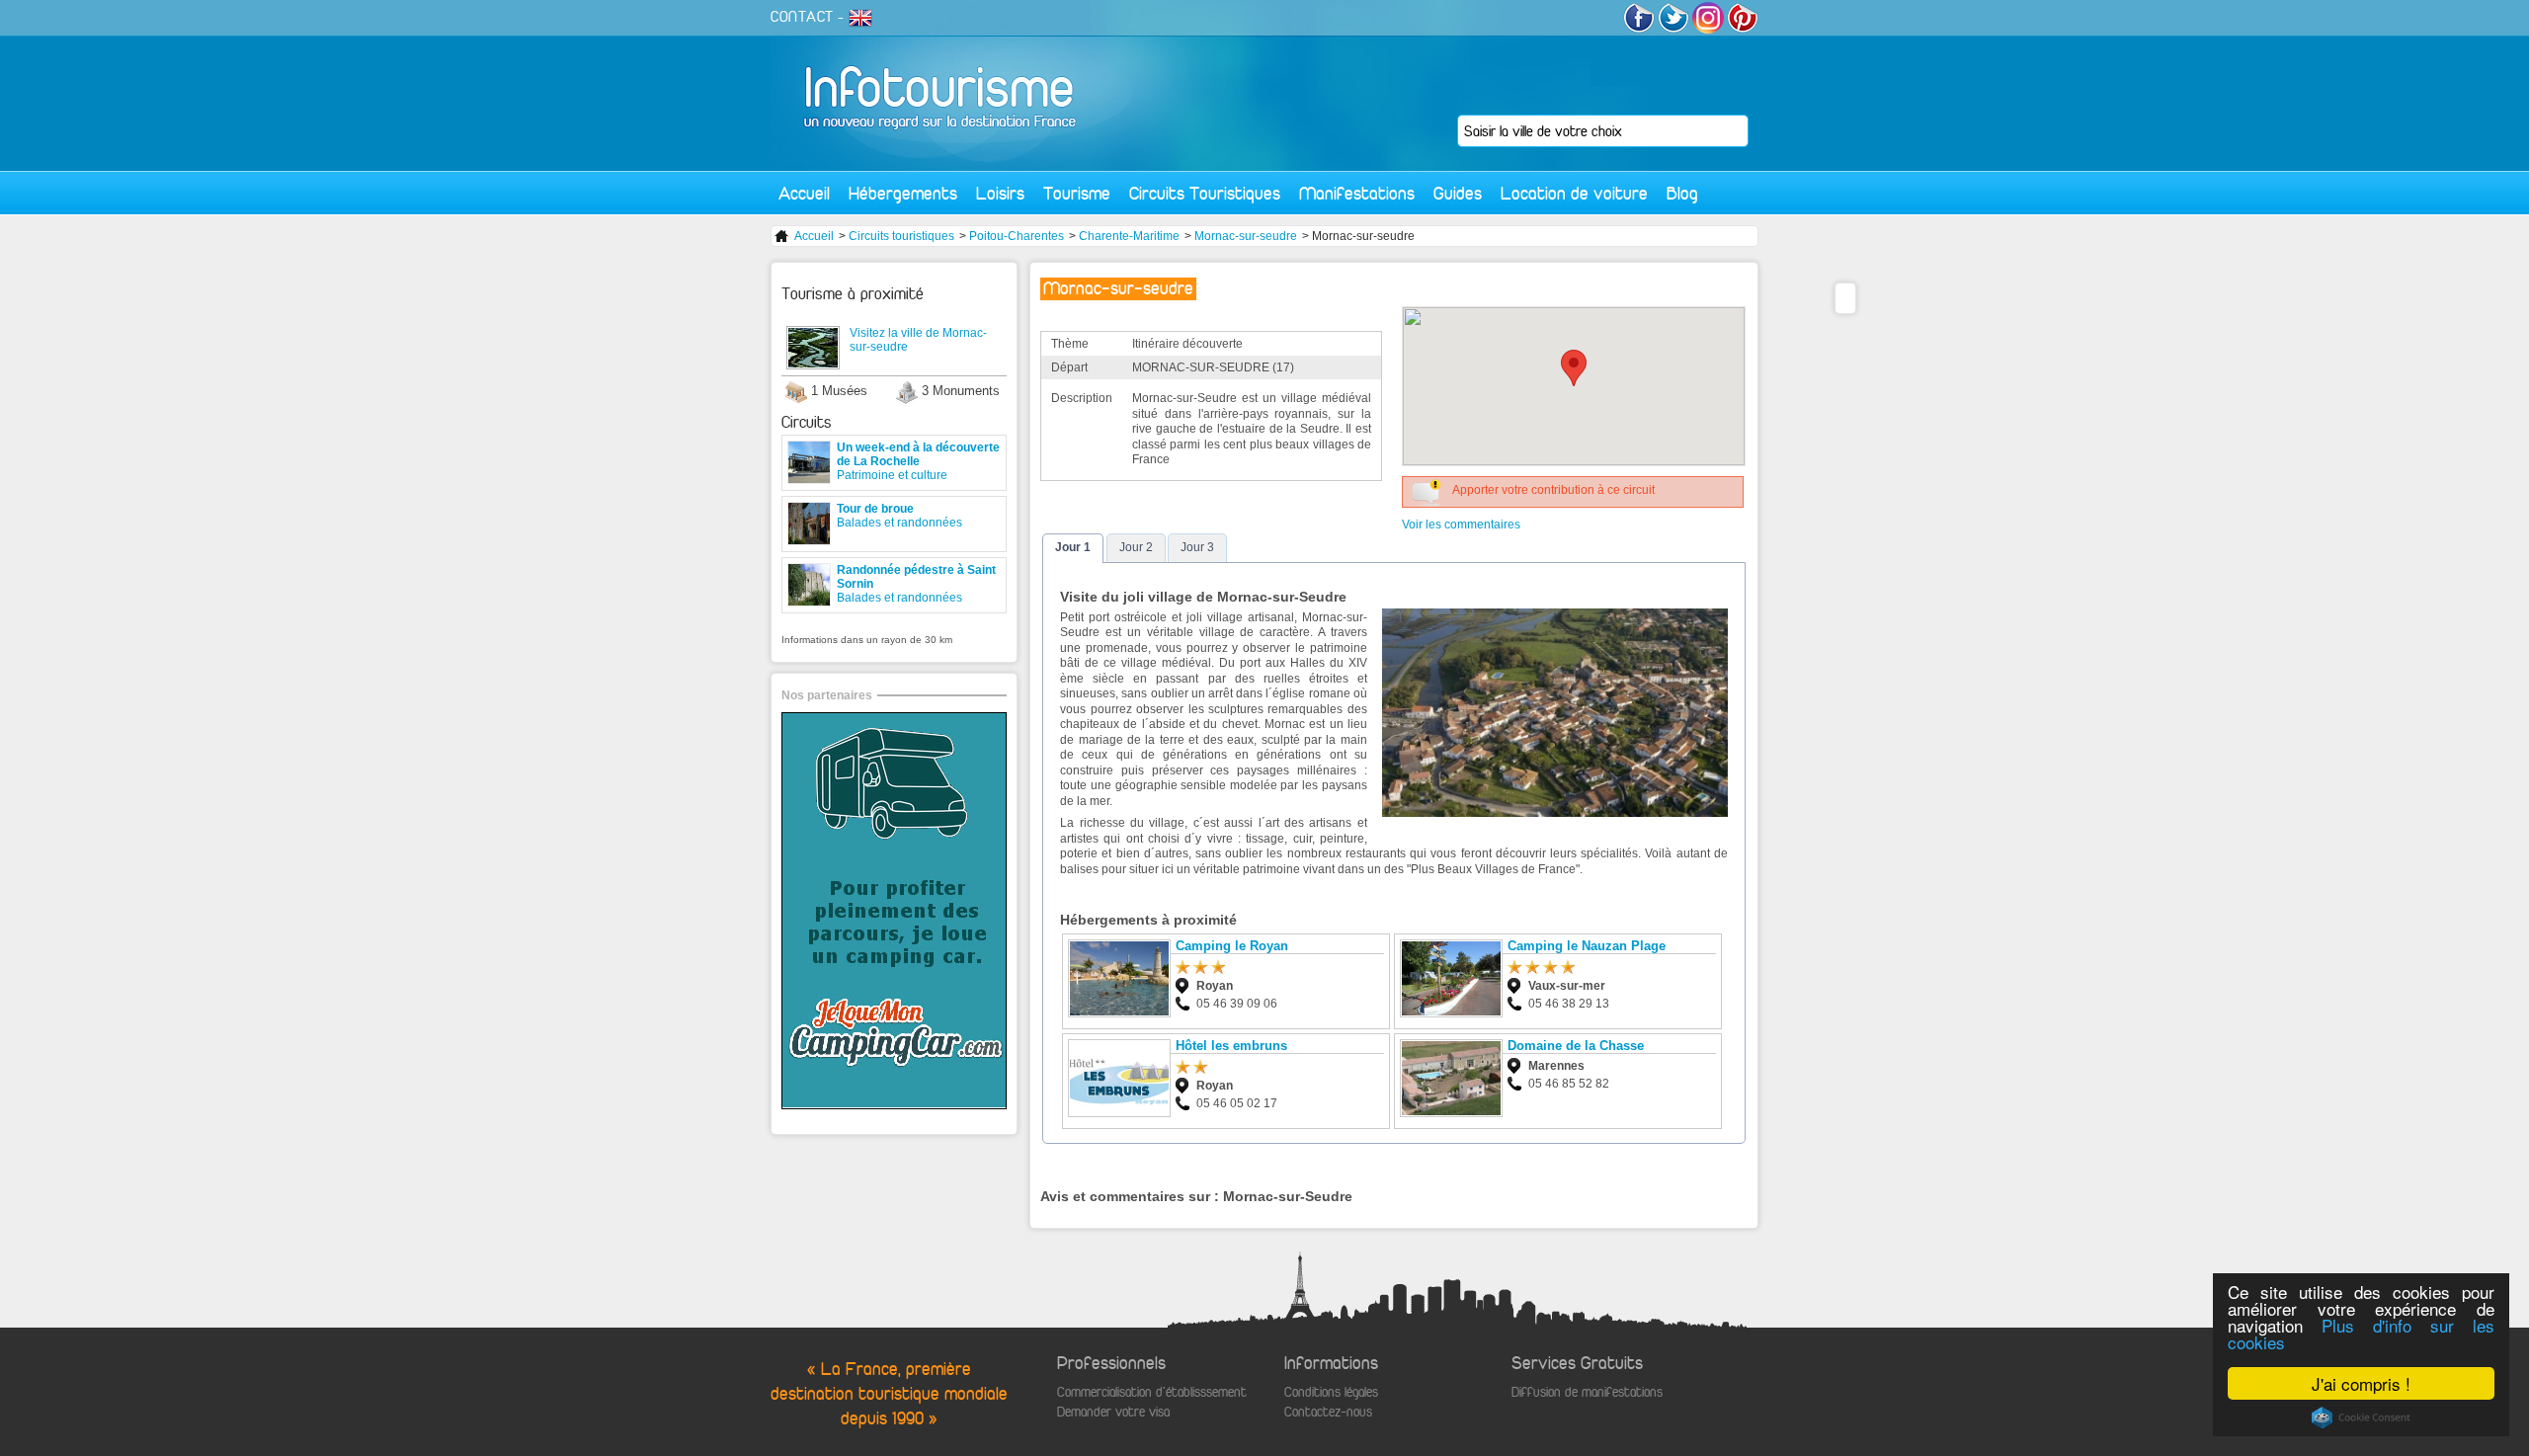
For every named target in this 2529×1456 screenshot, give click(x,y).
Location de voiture (1574, 193)
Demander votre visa (1113, 1412)
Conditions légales (1331, 1392)
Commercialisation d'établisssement (1152, 1392)
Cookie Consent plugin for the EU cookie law (2361, 1417)
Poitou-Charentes (1017, 236)
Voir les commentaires (1461, 525)
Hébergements (903, 193)
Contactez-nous (1328, 1412)
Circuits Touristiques (1205, 193)
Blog (1682, 193)
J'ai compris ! (2361, 1383)
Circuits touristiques (901, 236)
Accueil (804, 193)
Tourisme (1077, 193)
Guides (1458, 193)
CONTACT (802, 17)
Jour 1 (1073, 547)
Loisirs (1000, 193)
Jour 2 (1136, 547)
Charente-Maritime (1129, 236)
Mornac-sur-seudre (1246, 236)
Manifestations (1357, 193)
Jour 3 (1197, 547)
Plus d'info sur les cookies (2361, 1334)
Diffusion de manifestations (1587, 1392)
